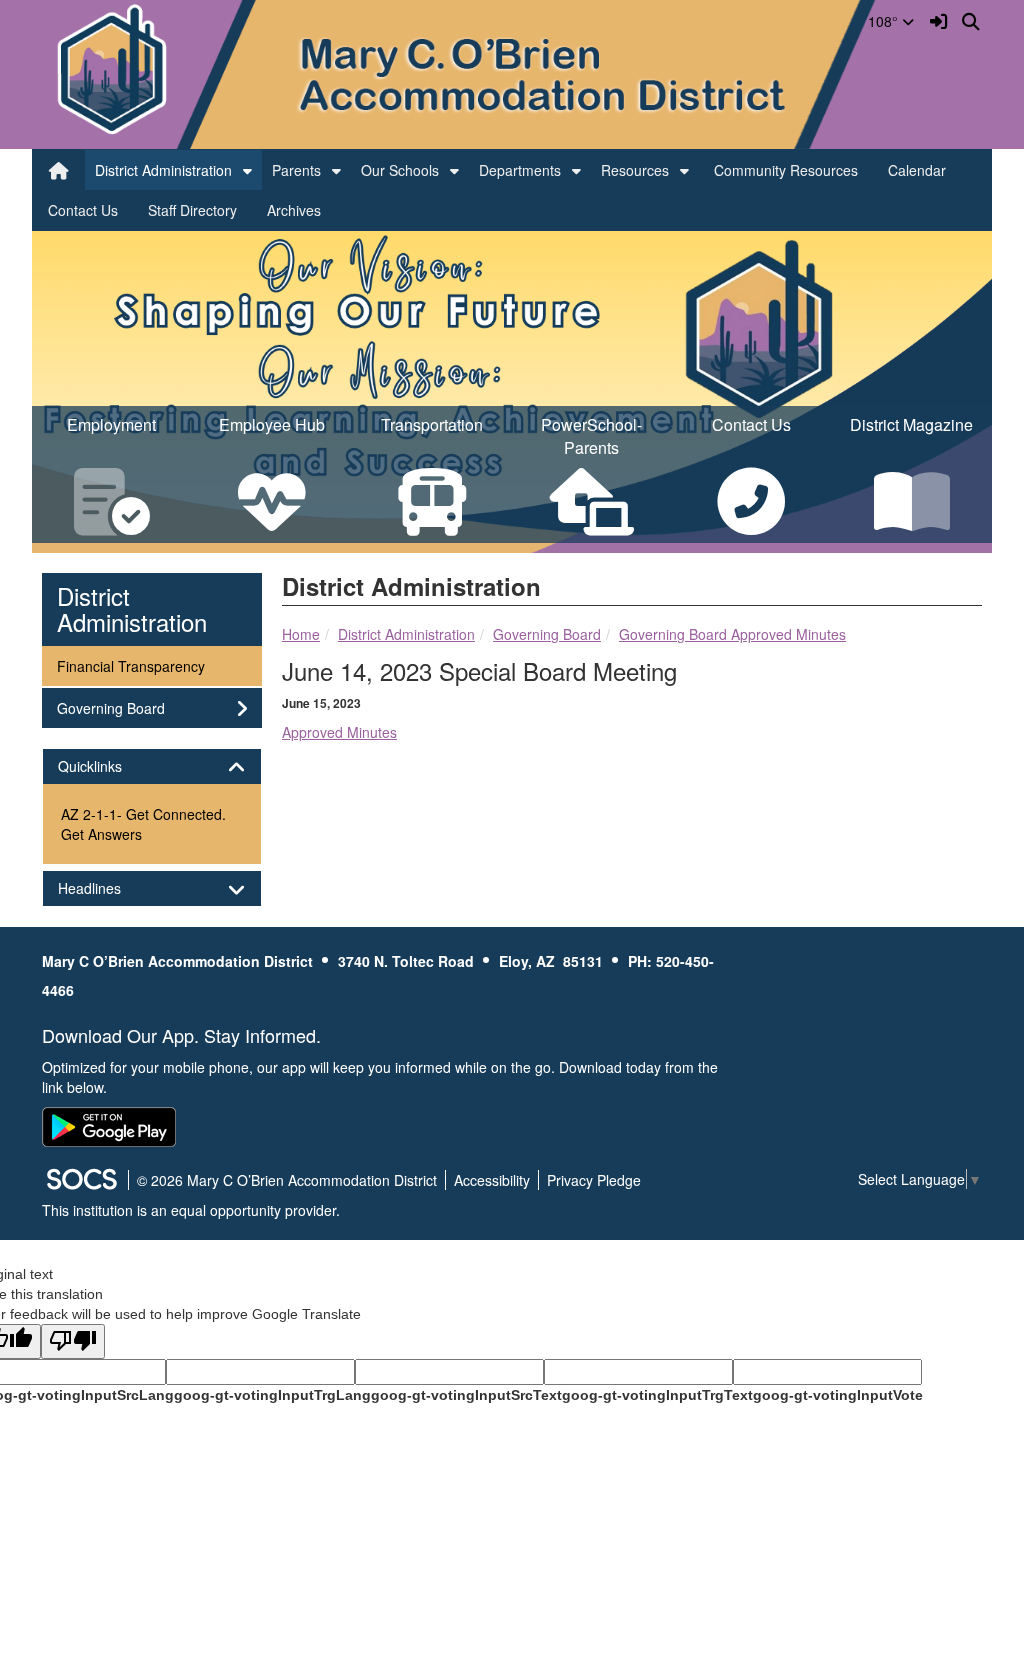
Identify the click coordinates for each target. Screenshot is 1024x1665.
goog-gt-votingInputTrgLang (272, 1395)
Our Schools (400, 170)
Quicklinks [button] (107, 766)
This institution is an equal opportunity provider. (191, 1210)
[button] (247, 170)
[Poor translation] (73, 1341)
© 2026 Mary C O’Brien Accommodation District (287, 1180)
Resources (635, 170)
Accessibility (492, 1180)
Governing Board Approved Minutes (732, 634)
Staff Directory (192, 210)
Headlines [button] (107, 888)
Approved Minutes (339, 732)
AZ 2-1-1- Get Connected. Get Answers (143, 824)
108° (885, 21)
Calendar (917, 170)
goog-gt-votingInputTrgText (657, 1395)
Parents (296, 170)
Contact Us (83, 210)
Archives (294, 210)
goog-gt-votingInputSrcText (466, 1395)
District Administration (163, 170)
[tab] (152, 766)
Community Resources (786, 170)
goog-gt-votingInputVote (838, 1395)
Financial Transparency (130, 665)
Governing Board (547, 634)
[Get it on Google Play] (109, 1127)
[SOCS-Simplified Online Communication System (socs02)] (81, 1180)
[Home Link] (59, 170)
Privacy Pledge (594, 1180)
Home (301, 634)
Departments (520, 170)
